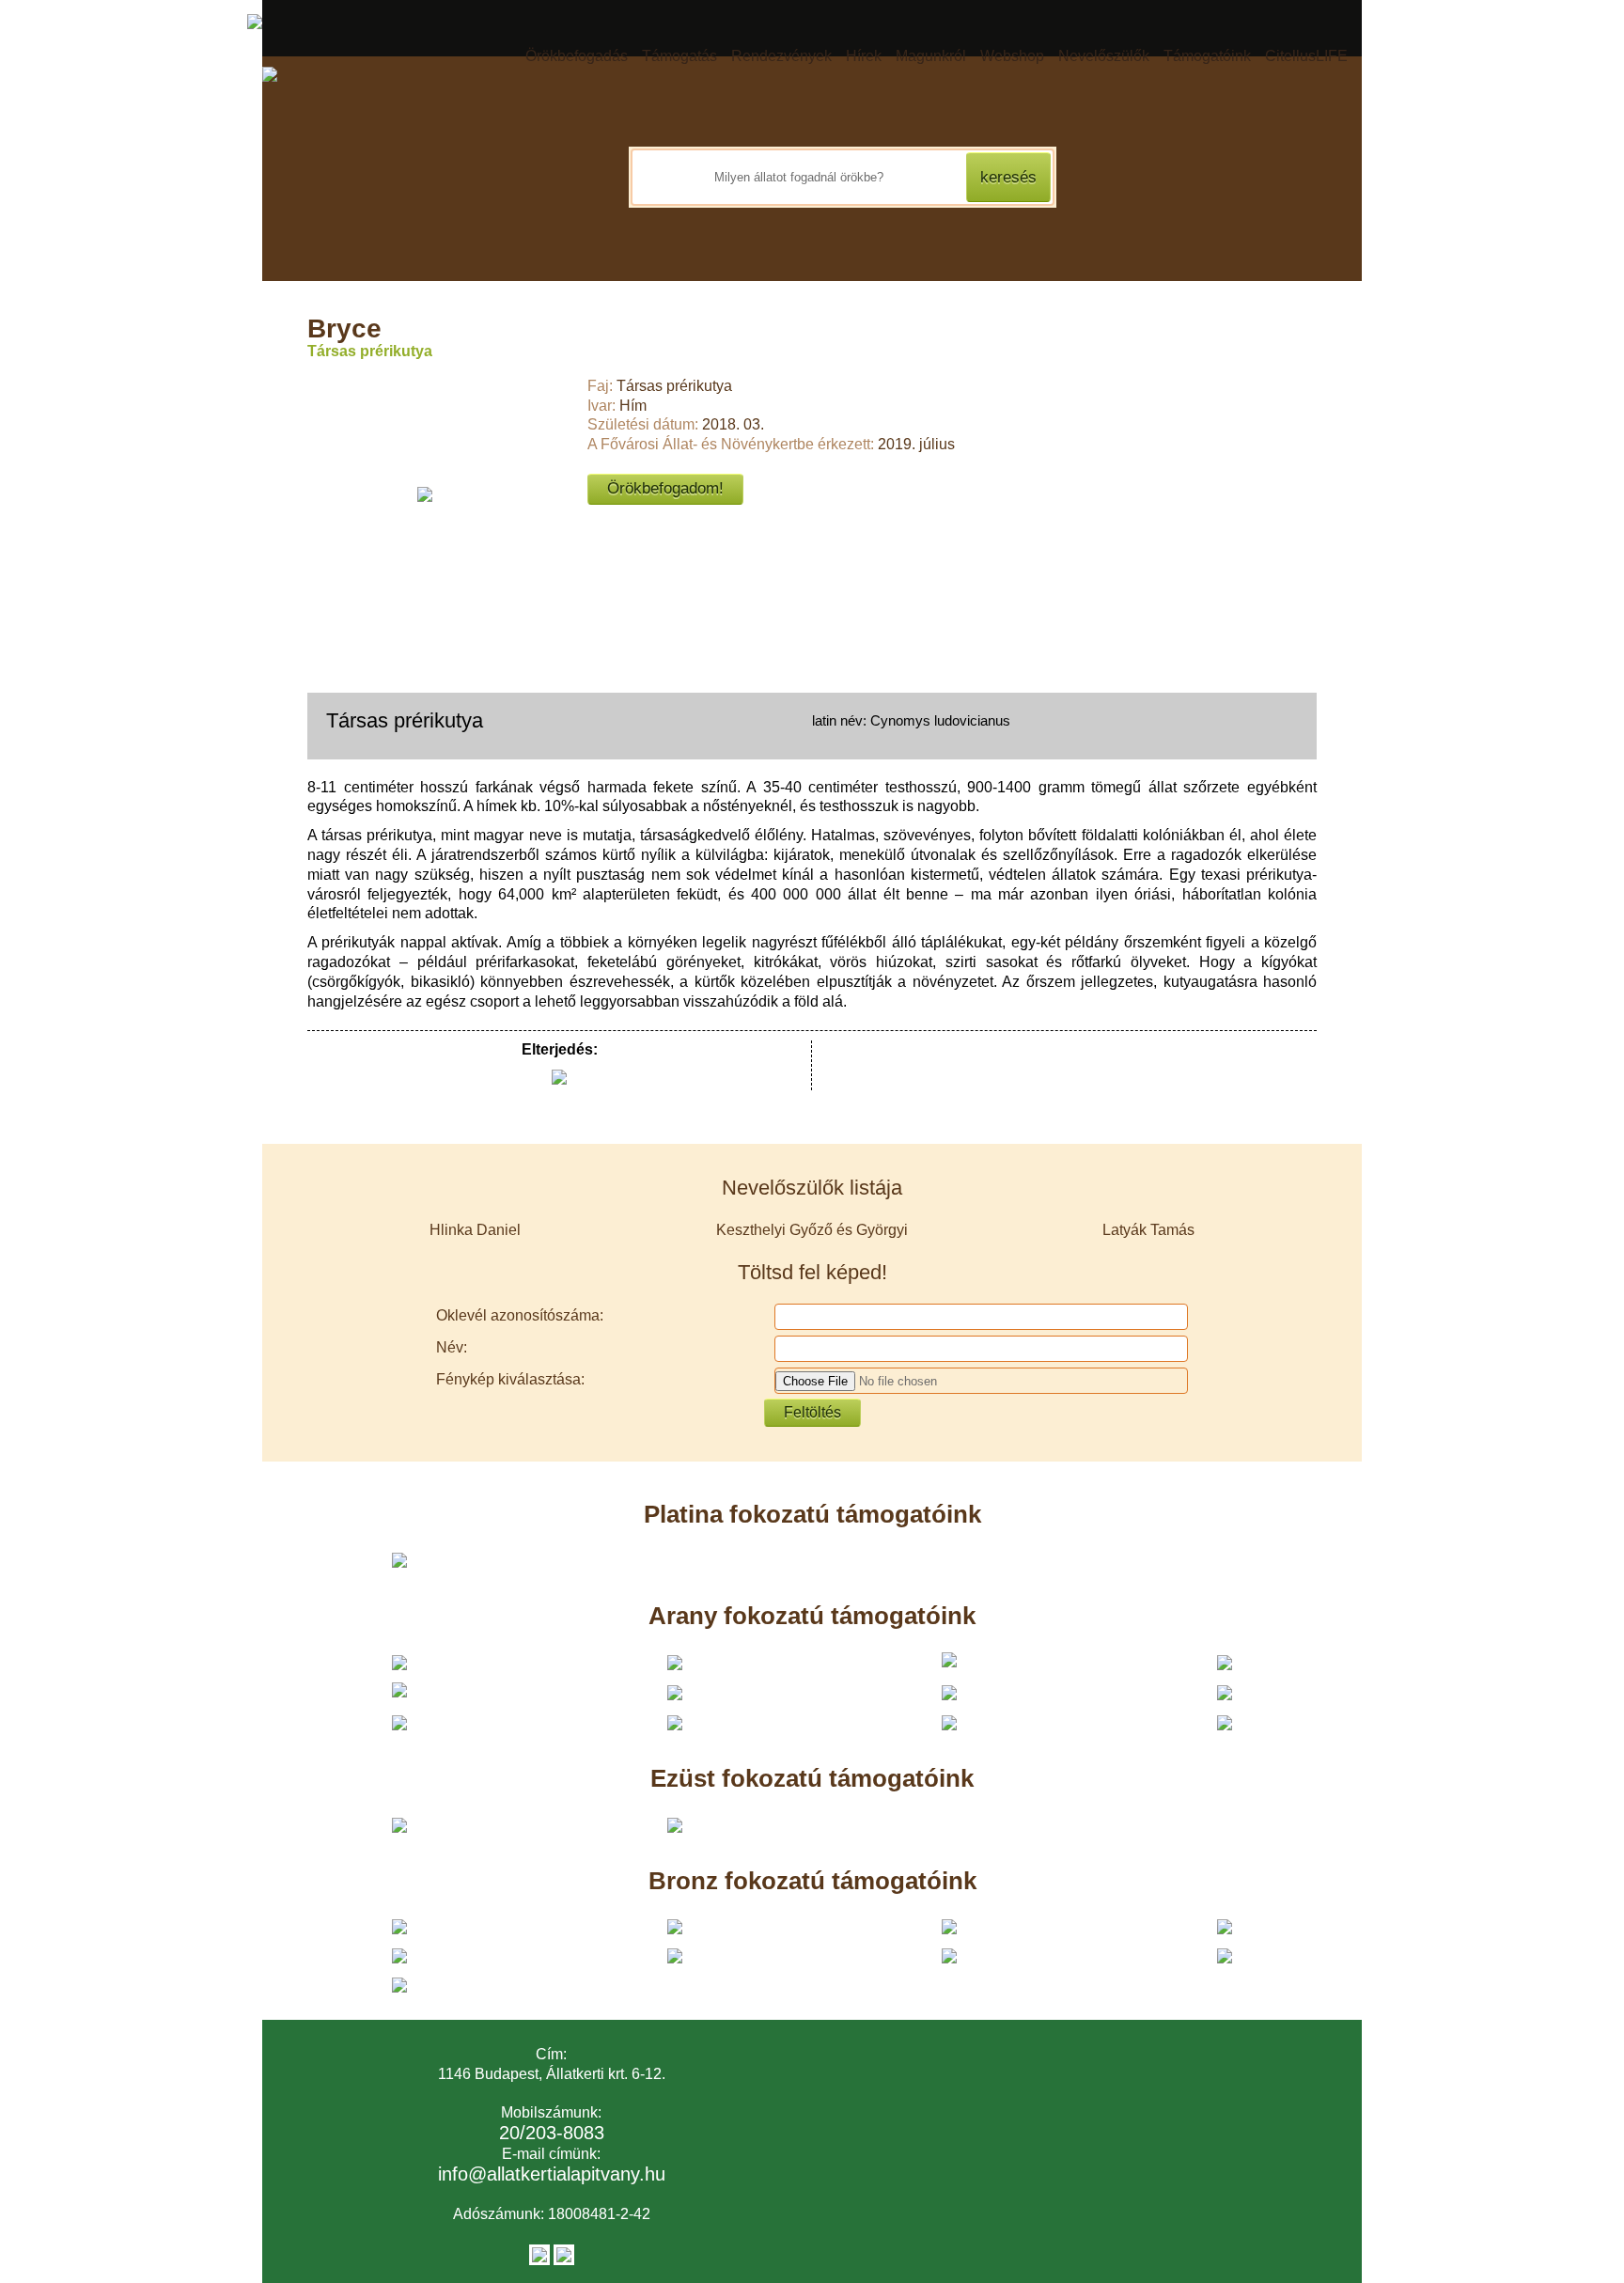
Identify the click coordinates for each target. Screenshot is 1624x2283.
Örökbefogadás (577, 56)
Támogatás (679, 56)
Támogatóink (1207, 56)
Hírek (864, 56)
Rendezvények (781, 56)
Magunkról (931, 56)
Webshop (1012, 56)
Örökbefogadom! (665, 488)
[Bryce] (425, 494)
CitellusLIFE (1306, 56)
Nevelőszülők (1104, 56)
